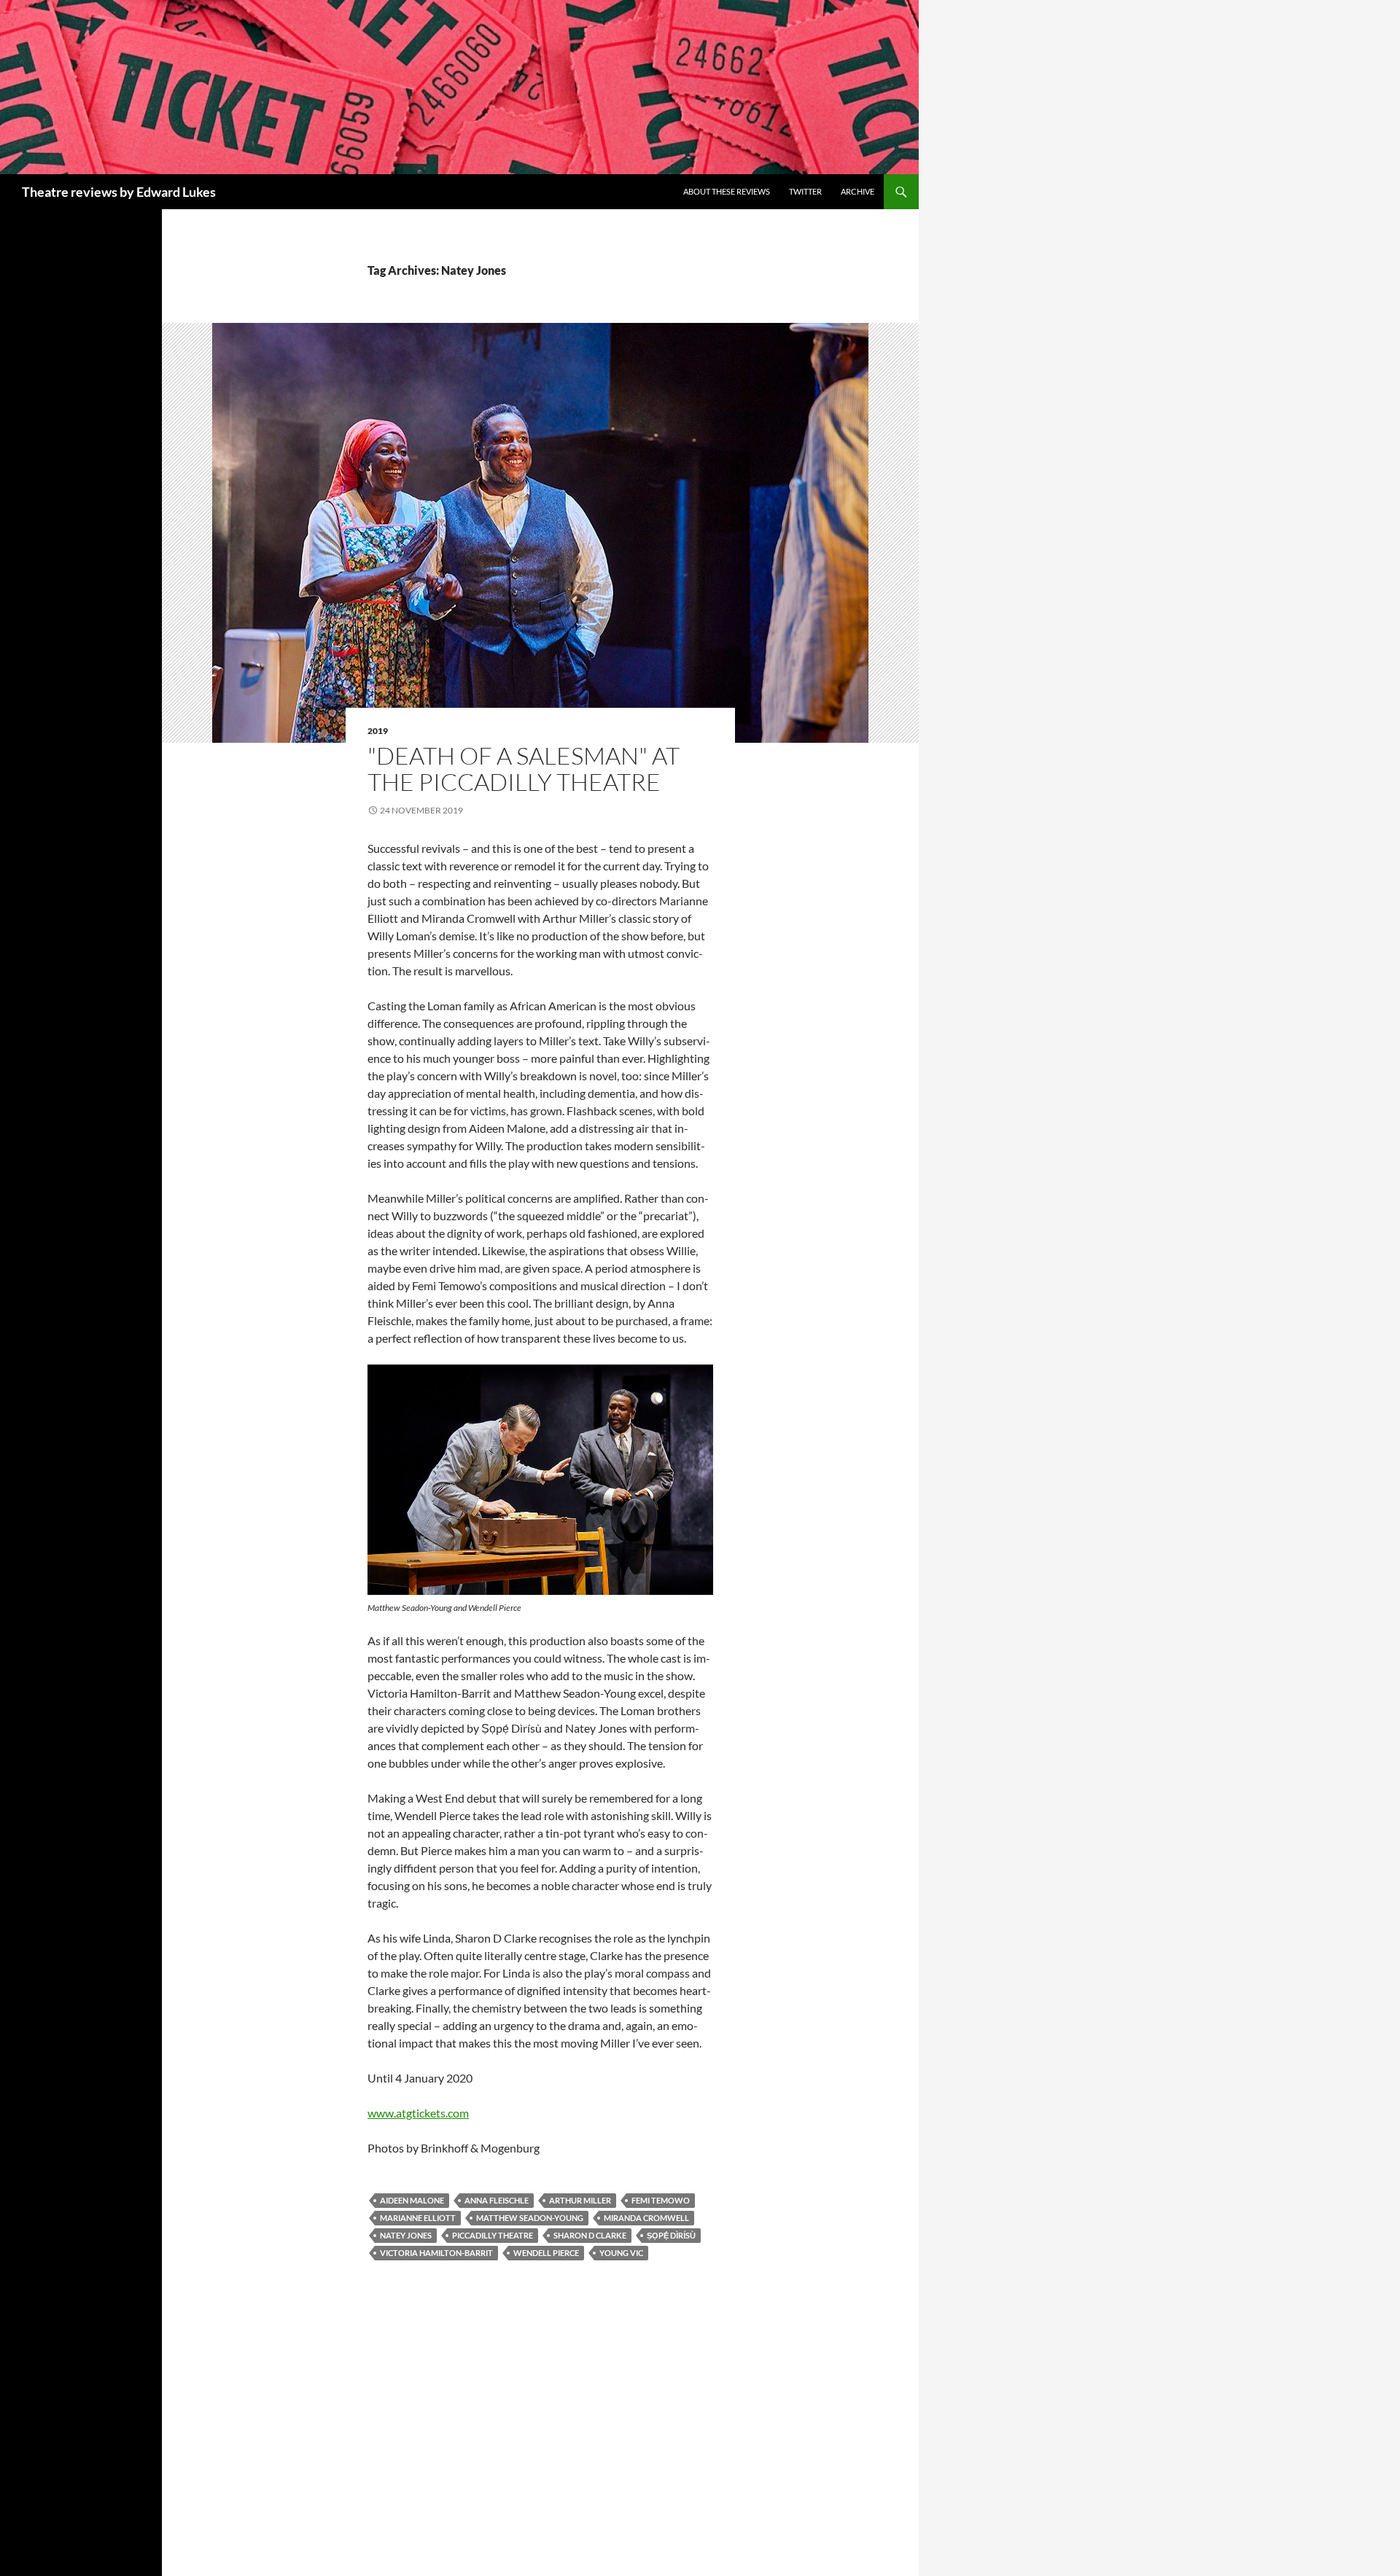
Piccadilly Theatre (493, 2235)
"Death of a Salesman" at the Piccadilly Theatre (524, 769)
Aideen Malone (412, 2200)
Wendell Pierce (546, 2253)
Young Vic (621, 2253)
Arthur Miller (580, 2200)
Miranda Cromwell (646, 2218)
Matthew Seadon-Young (530, 2218)
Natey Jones (406, 2235)
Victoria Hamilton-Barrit (436, 2253)
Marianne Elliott (418, 2218)
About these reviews (727, 191)
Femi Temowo (661, 2200)
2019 (378, 731)
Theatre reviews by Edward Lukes (119, 192)
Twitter (805, 191)
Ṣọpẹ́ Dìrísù (671, 2235)
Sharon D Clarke (590, 2235)
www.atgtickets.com (418, 2113)
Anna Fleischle (497, 2200)
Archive (857, 191)
